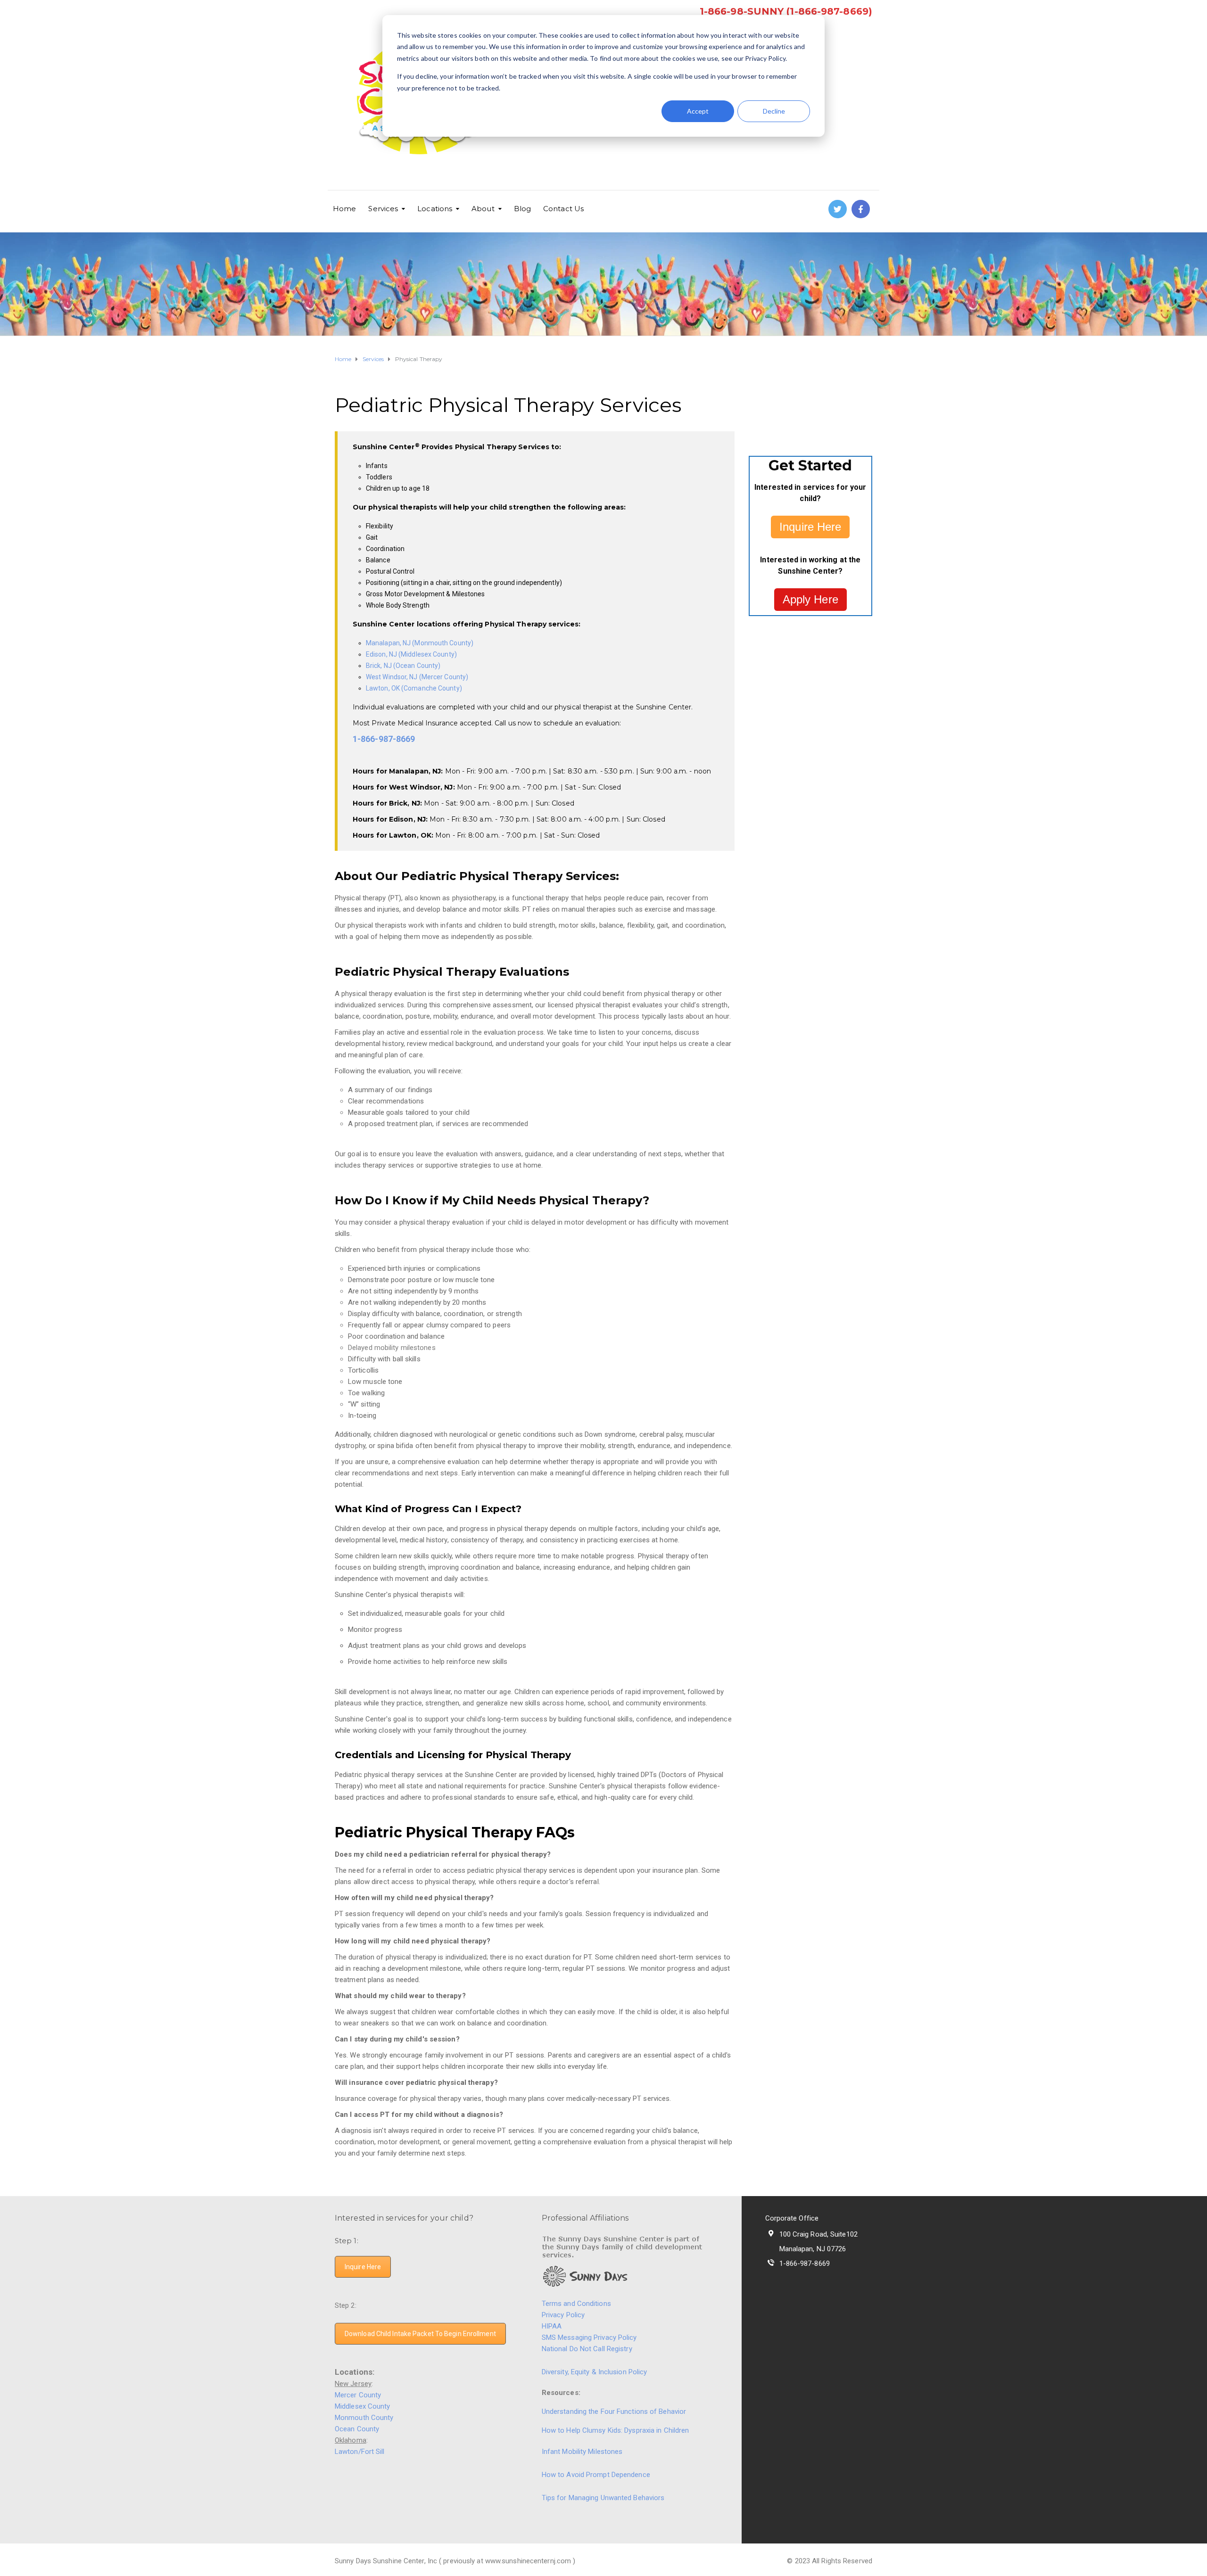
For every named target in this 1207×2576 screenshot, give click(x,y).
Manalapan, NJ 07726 (813, 2249)
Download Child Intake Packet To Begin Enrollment (420, 2334)
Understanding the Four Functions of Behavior (614, 2411)
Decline (774, 111)
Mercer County (358, 2395)
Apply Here (810, 599)
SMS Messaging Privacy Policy (589, 2337)
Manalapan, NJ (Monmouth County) (420, 643)
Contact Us (563, 209)
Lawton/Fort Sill (360, 2452)
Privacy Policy (563, 2315)
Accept (698, 111)
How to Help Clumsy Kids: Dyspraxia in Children (616, 2430)
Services (383, 209)
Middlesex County (363, 2406)
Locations (435, 209)
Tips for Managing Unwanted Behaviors (603, 2498)
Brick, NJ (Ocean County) (403, 666)
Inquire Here (810, 527)
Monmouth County (364, 2418)
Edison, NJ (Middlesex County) (411, 654)
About (483, 209)
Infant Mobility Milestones (582, 2452)
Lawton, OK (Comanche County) (414, 688)
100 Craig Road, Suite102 (818, 2234)
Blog (522, 209)
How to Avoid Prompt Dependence (596, 2475)
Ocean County (357, 2429)
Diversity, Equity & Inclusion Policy (595, 2372)
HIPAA (552, 2326)
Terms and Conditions (576, 2304)
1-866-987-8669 (384, 739)
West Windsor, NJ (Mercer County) (417, 677)
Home (344, 209)
